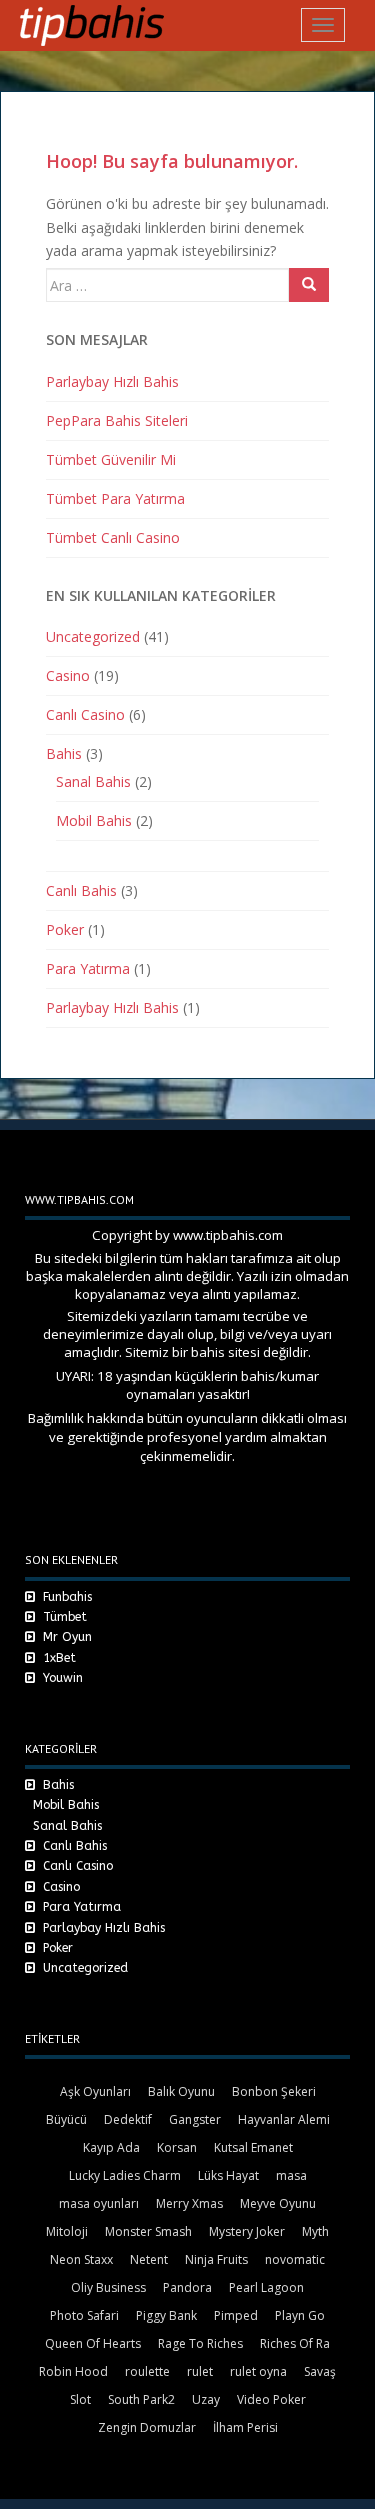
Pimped (236, 2315)
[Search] (309, 285)
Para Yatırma (88, 968)
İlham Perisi (245, 2427)
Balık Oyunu (181, 2091)
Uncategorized (93, 636)
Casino (68, 675)
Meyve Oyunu (278, 2203)
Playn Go (300, 2315)
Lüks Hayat (228, 2175)
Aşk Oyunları (95, 2091)
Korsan (177, 2147)
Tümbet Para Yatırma (115, 498)
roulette (147, 2371)
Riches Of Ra (295, 2343)
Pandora (187, 2287)
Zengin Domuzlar (147, 2427)
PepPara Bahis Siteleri (117, 420)
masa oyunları (99, 2203)
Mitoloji (67, 2231)
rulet (200, 2371)
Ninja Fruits (216, 2259)
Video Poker (271, 2399)
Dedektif (128, 2119)
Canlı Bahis (81, 890)
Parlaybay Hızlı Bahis (112, 381)
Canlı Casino (85, 714)
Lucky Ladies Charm (125, 2175)
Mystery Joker (247, 2231)
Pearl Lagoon (266, 2287)
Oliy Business (108, 2287)
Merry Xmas (189, 2203)
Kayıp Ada (111, 2147)
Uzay (206, 2399)
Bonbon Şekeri (274, 2091)
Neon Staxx (81, 2259)
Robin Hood (73, 2371)
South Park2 (141, 2399)
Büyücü (66, 2119)
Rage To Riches (200, 2343)
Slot (80, 2399)
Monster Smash (148, 2231)
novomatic (295, 2259)
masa (291, 2175)
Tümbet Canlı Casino (113, 537)
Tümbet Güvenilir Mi (111, 459)
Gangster (195, 2119)
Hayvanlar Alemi (284, 2119)
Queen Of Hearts (93, 2343)
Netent (149, 2259)
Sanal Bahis (93, 781)
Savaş (320, 2371)
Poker (65, 929)
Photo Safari (84, 2315)
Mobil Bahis (94, 820)
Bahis (64, 753)
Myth (315, 2231)
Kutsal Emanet (253, 2147)
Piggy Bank (166, 2315)
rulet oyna (258, 2371)
